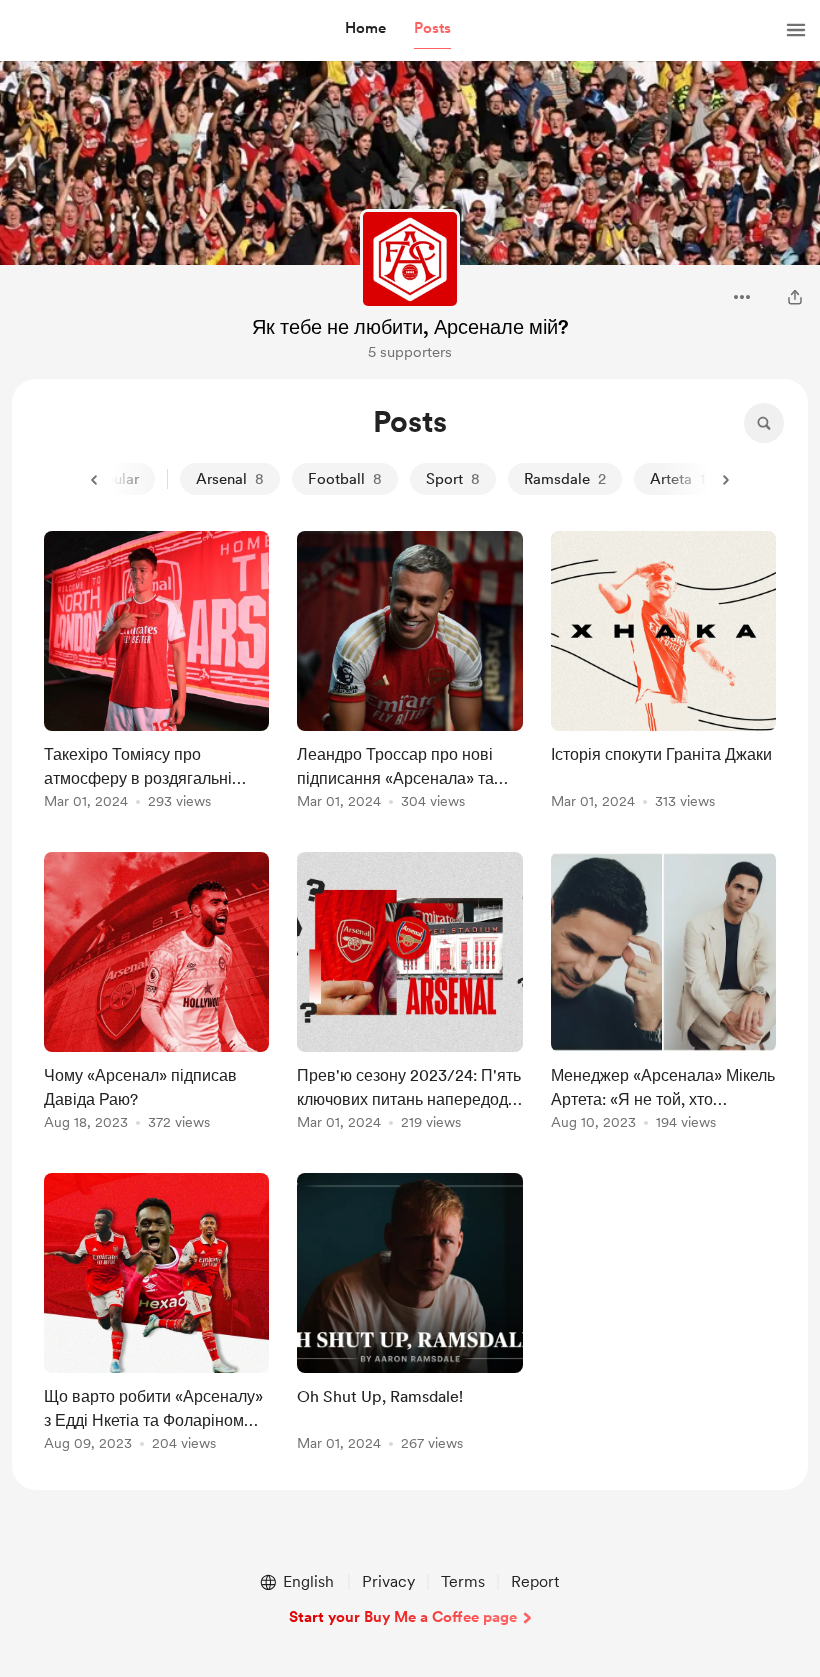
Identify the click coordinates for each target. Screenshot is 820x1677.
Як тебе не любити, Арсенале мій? (410, 327)
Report (535, 1581)
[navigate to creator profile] (410, 259)
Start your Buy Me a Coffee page (403, 1617)
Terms (463, 1581)
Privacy (388, 1581)
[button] (365, 29)
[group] (156, 673)
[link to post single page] (156, 673)
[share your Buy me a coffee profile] (795, 297)
